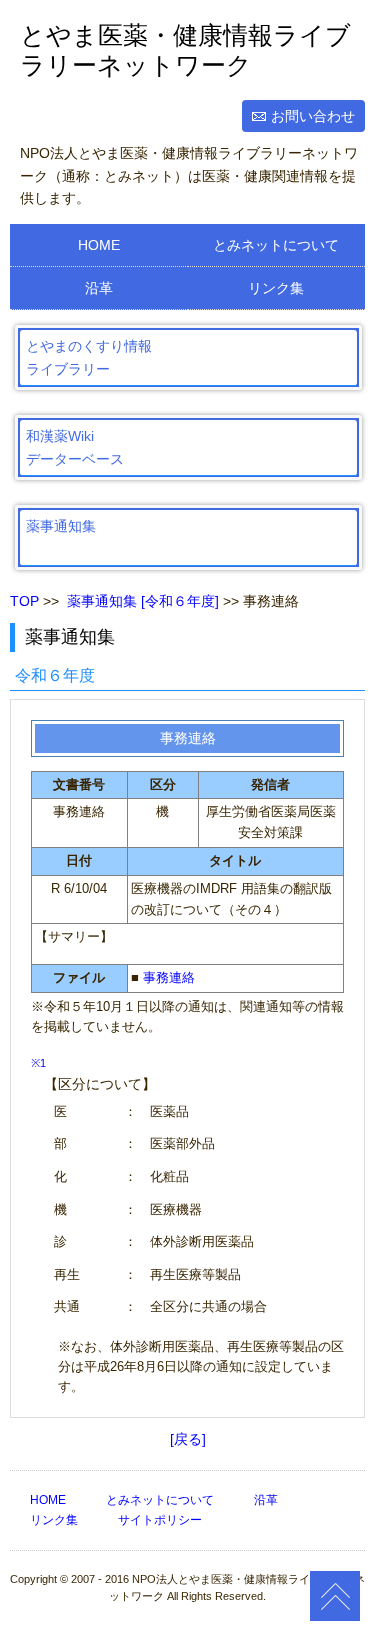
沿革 (99, 288)
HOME (99, 245)
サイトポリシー (160, 1520)
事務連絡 (169, 977)
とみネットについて (276, 245)
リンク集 (276, 288)
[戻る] (188, 1439)
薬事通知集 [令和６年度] (143, 601)
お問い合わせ (313, 116)
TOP (24, 601)
